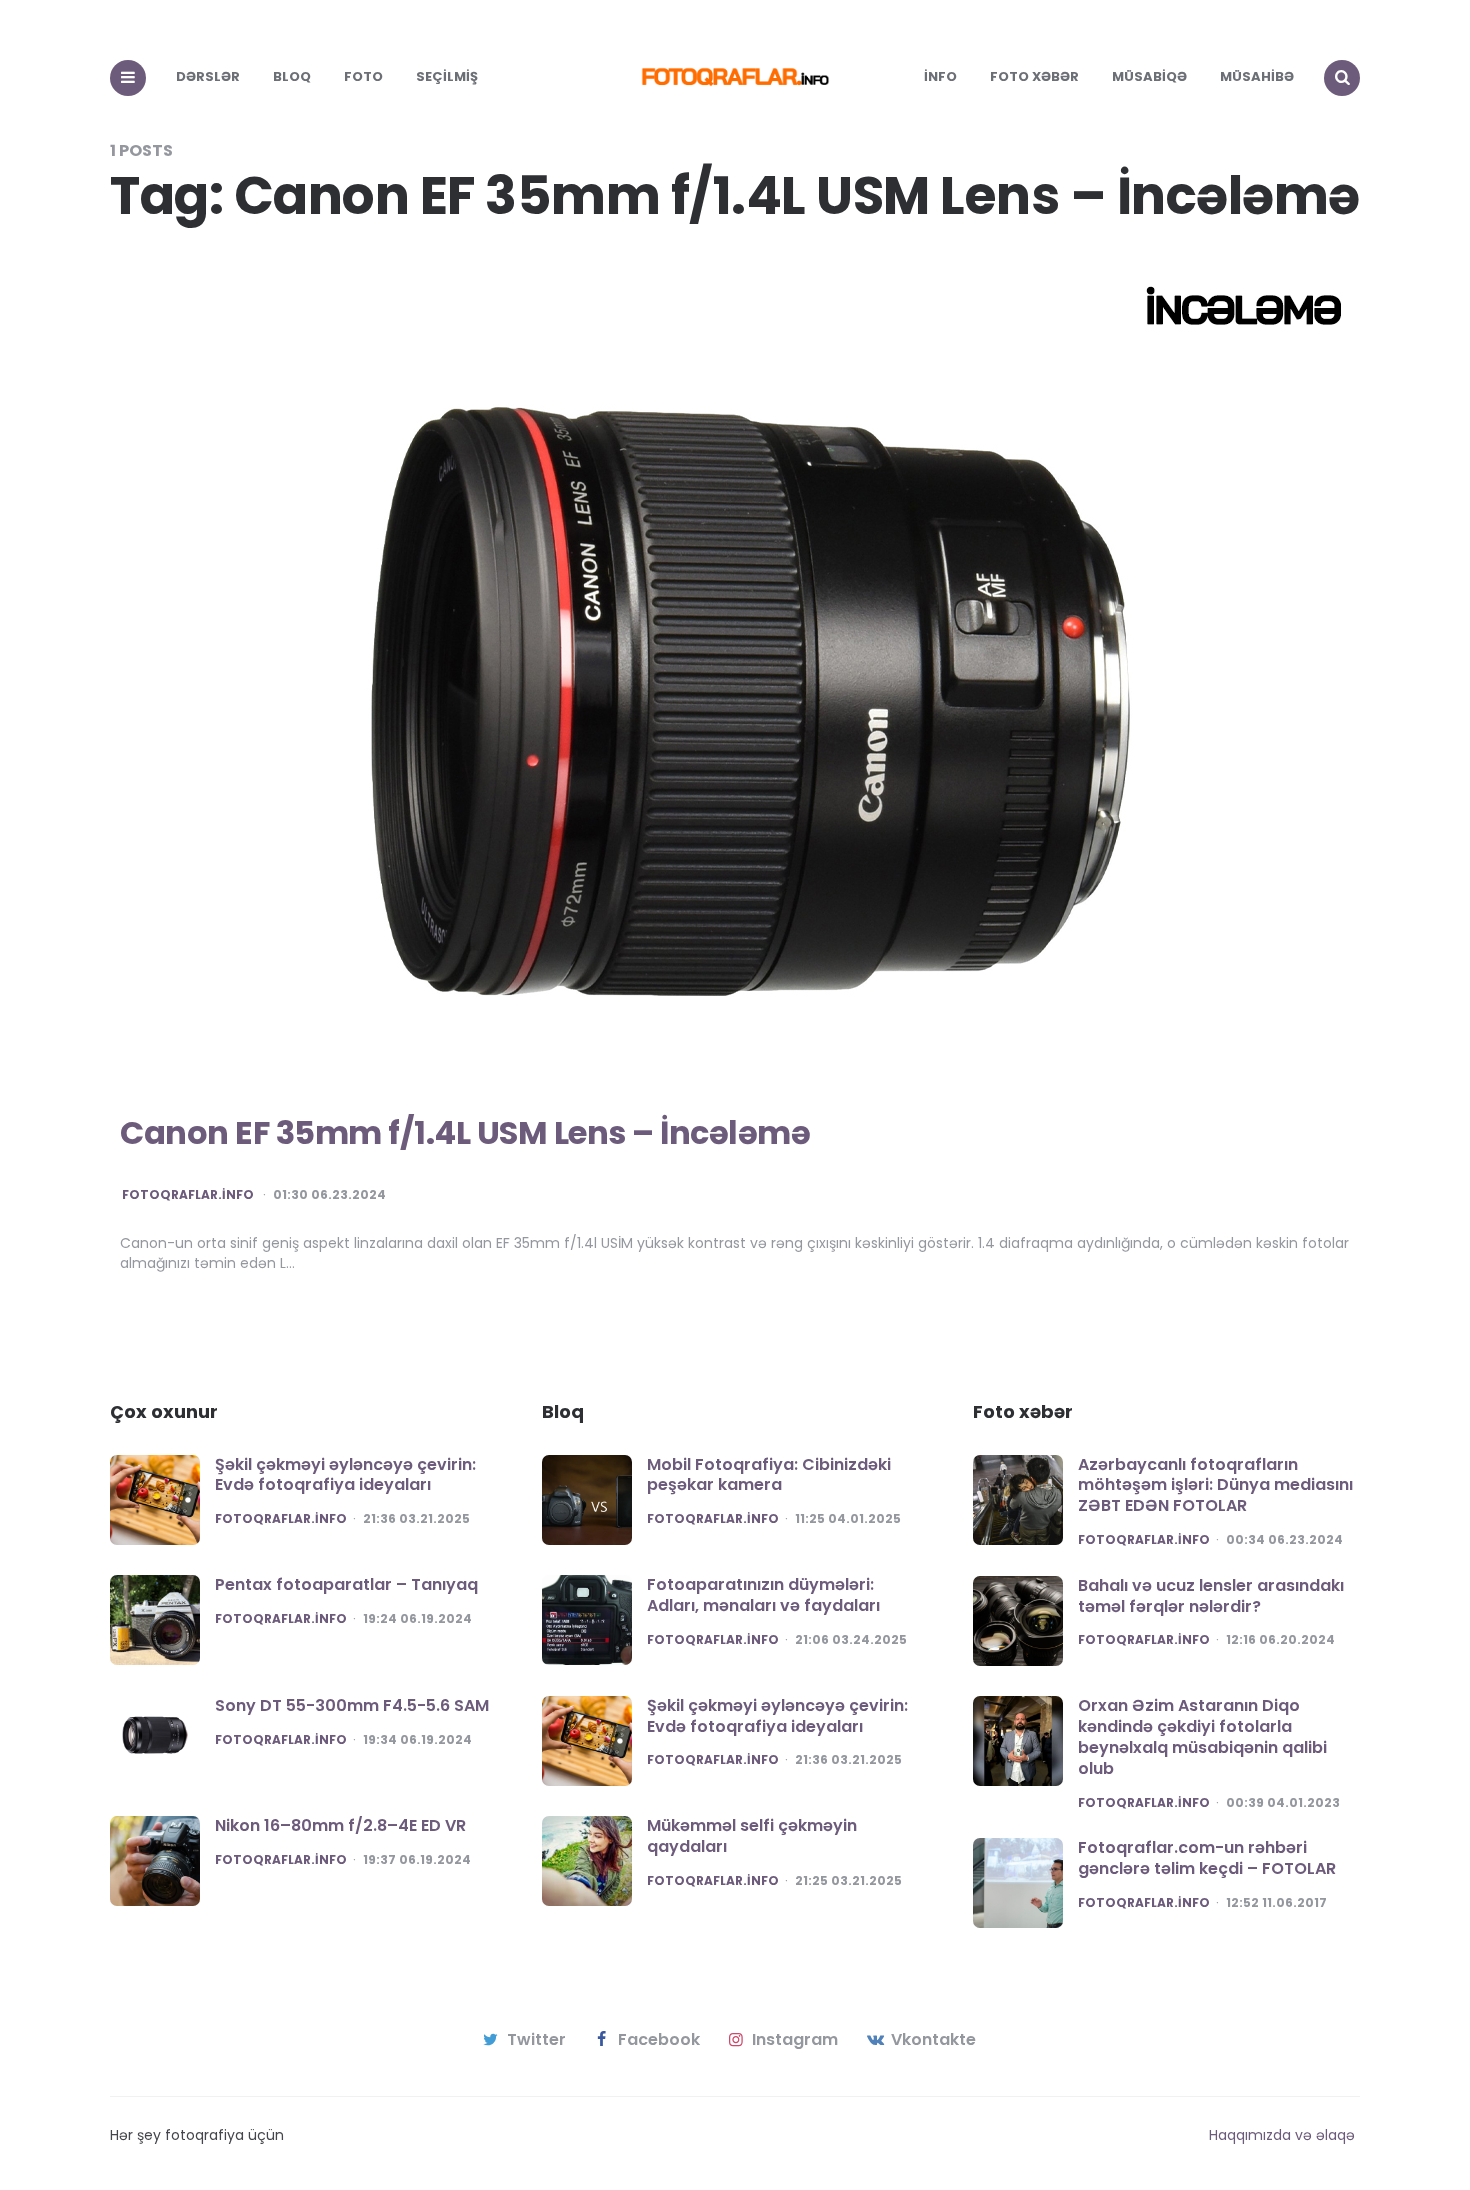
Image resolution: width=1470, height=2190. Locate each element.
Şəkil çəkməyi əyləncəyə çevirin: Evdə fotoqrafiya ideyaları (345, 1475)
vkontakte (933, 2040)
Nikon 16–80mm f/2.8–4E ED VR (340, 1825)
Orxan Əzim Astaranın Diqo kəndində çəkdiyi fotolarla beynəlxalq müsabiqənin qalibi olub (1202, 1736)
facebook (659, 2040)
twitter (536, 2040)
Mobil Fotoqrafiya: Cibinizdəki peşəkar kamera (769, 1475)
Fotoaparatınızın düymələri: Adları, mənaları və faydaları (763, 1595)
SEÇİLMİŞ (447, 76)
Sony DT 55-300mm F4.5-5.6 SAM (352, 1705)
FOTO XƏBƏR (1034, 76)
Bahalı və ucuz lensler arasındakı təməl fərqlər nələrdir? (1211, 1596)
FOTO (363, 76)
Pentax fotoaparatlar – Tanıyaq (346, 1584)
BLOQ (292, 76)
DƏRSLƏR (208, 76)
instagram (795, 2040)
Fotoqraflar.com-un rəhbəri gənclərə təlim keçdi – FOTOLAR (1207, 1858)
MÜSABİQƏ (1149, 76)
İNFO (940, 76)
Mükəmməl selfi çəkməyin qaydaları (752, 1836)
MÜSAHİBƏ (1257, 76)
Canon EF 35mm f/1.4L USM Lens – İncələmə (465, 1132)
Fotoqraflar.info (188, 1195)
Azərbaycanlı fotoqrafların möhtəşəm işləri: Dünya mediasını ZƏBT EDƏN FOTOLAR (1215, 1485)
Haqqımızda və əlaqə (1282, 2135)
